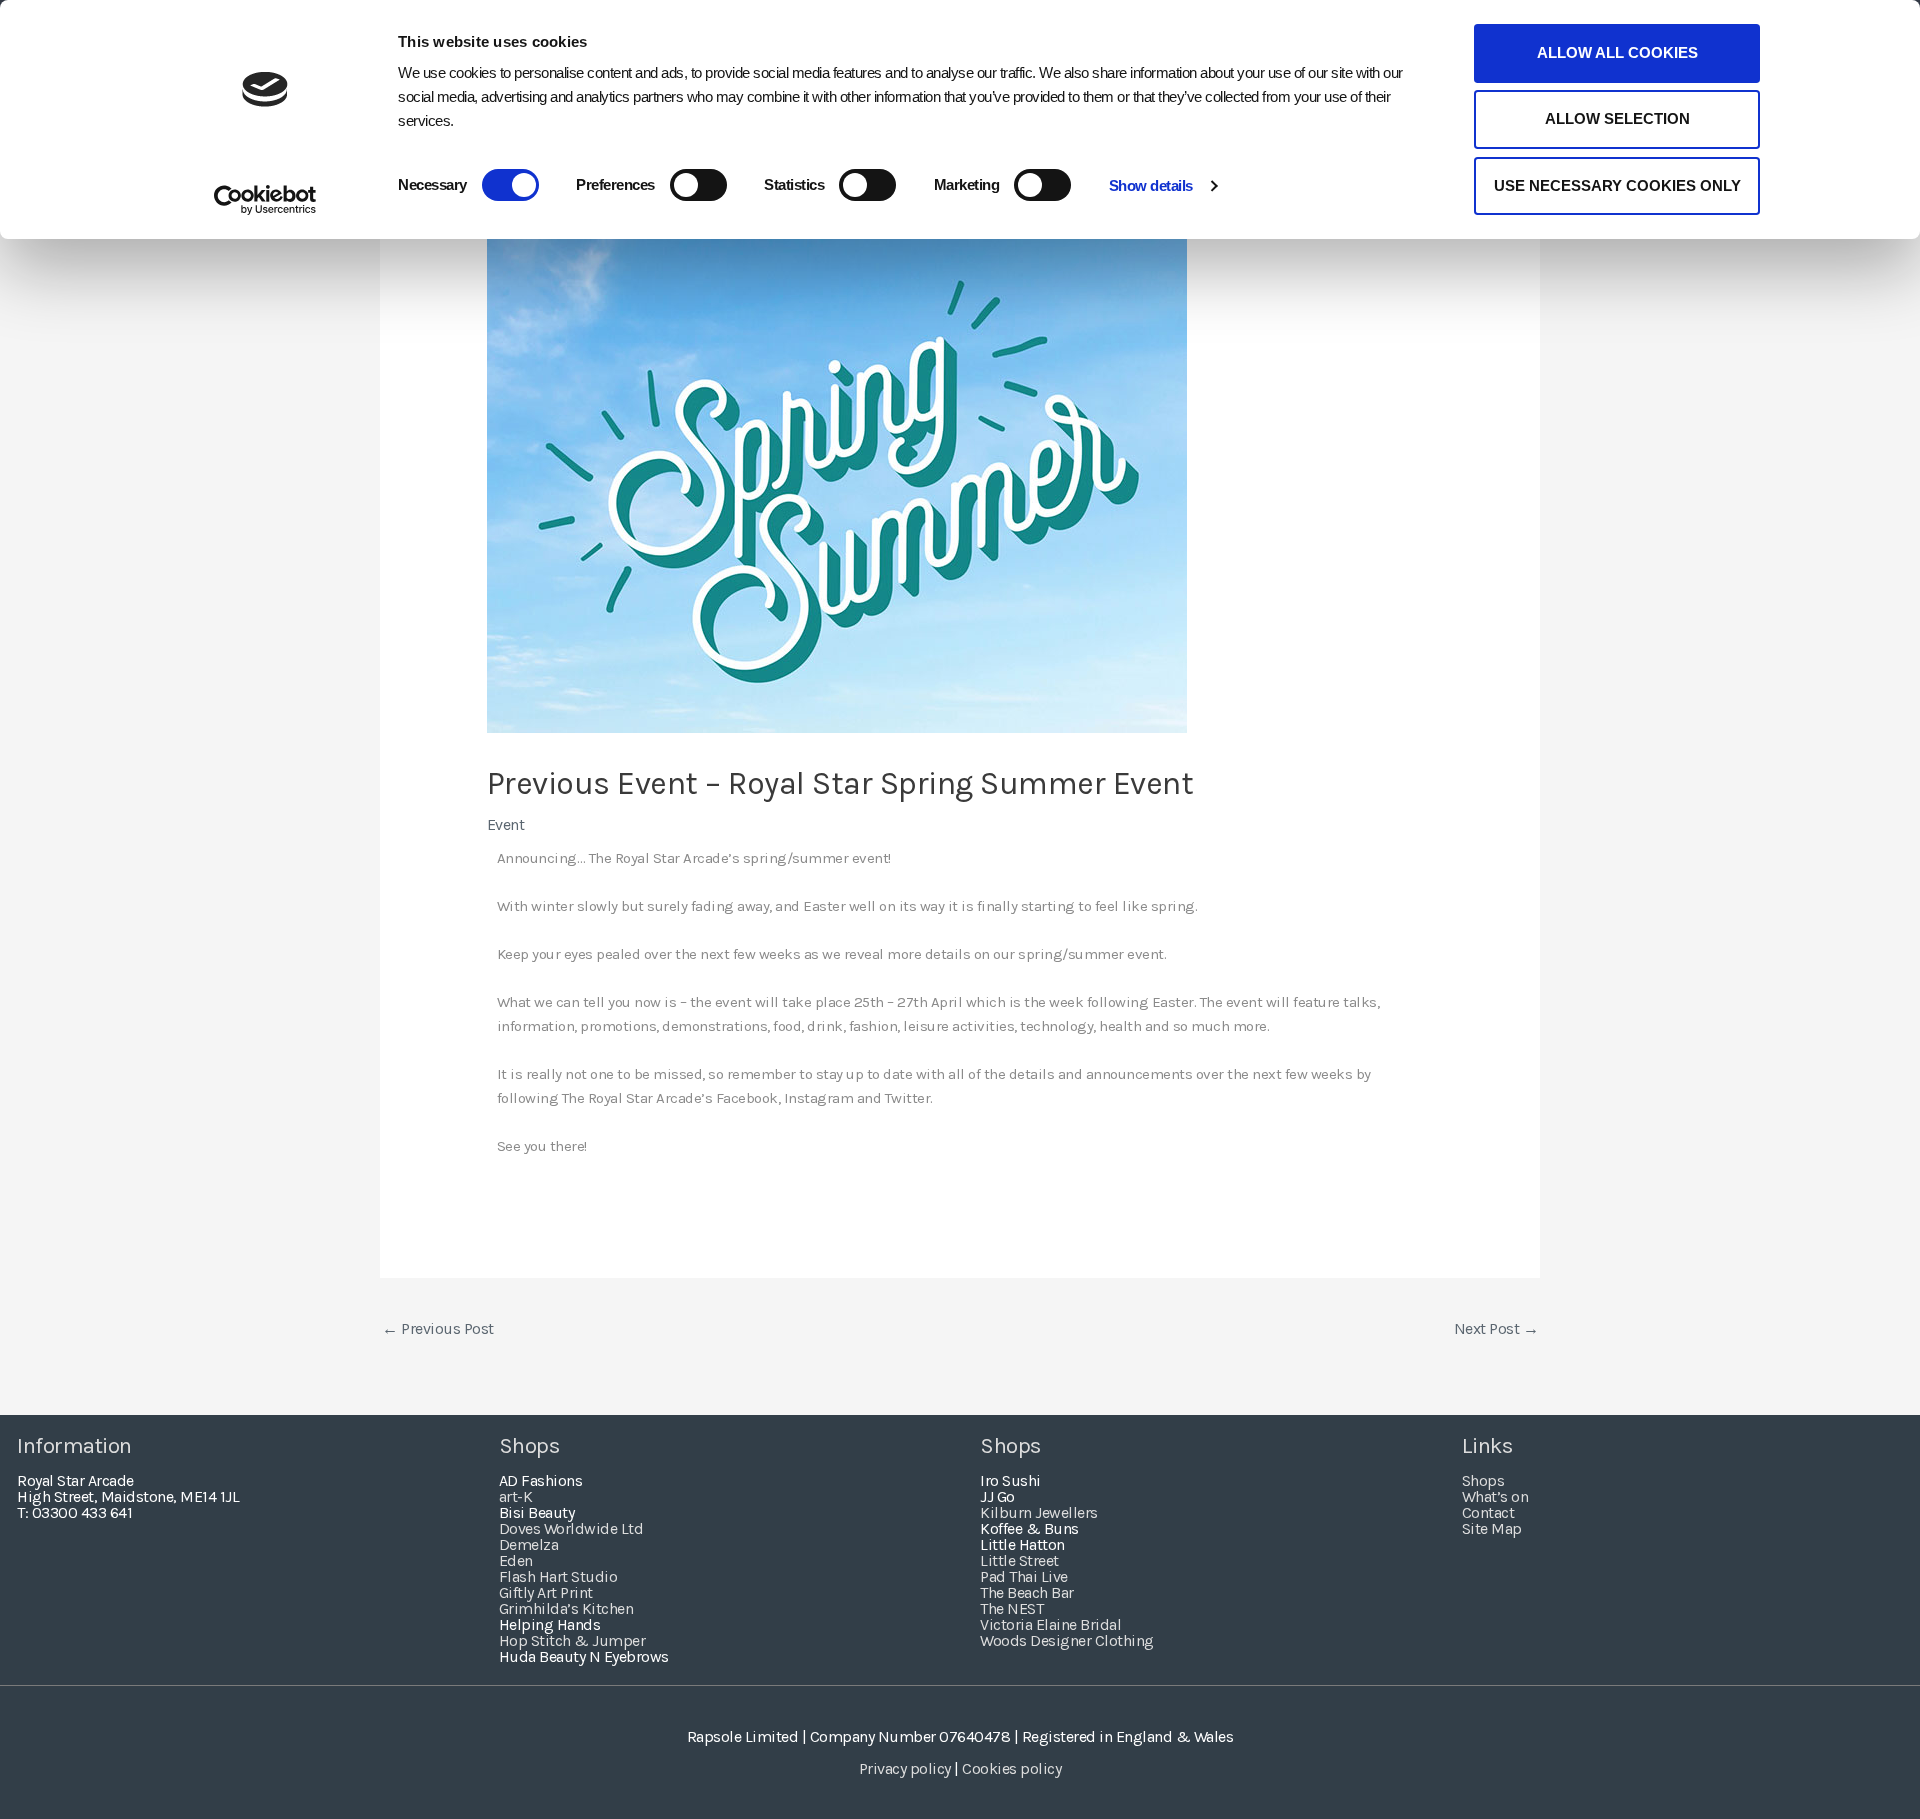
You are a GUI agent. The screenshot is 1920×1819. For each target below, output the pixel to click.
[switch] (698, 185)
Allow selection (1617, 118)
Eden (516, 1560)
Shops (1483, 1480)
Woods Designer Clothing (1067, 1640)
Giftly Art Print (546, 1592)
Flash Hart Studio (558, 1576)
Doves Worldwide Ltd (571, 1528)
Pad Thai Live (1024, 1576)
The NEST (1011, 1608)
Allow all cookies (1617, 52)
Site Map (1492, 1528)
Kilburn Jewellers (1039, 1512)
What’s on (1495, 1496)
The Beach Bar (1027, 1592)
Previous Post (438, 1328)
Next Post (1496, 1328)
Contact (1488, 1512)
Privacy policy (905, 1768)
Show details (1151, 185)
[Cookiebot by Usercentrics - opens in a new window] (265, 200)
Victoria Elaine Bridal (1050, 1624)
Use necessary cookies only (1617, 185)
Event (506, 824)
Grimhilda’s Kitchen (566, 1608)
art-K (516, 1496)
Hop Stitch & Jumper (572, 1640)
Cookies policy (1011, 1768)
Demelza (529, 1544)
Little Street (1019, 1560)
